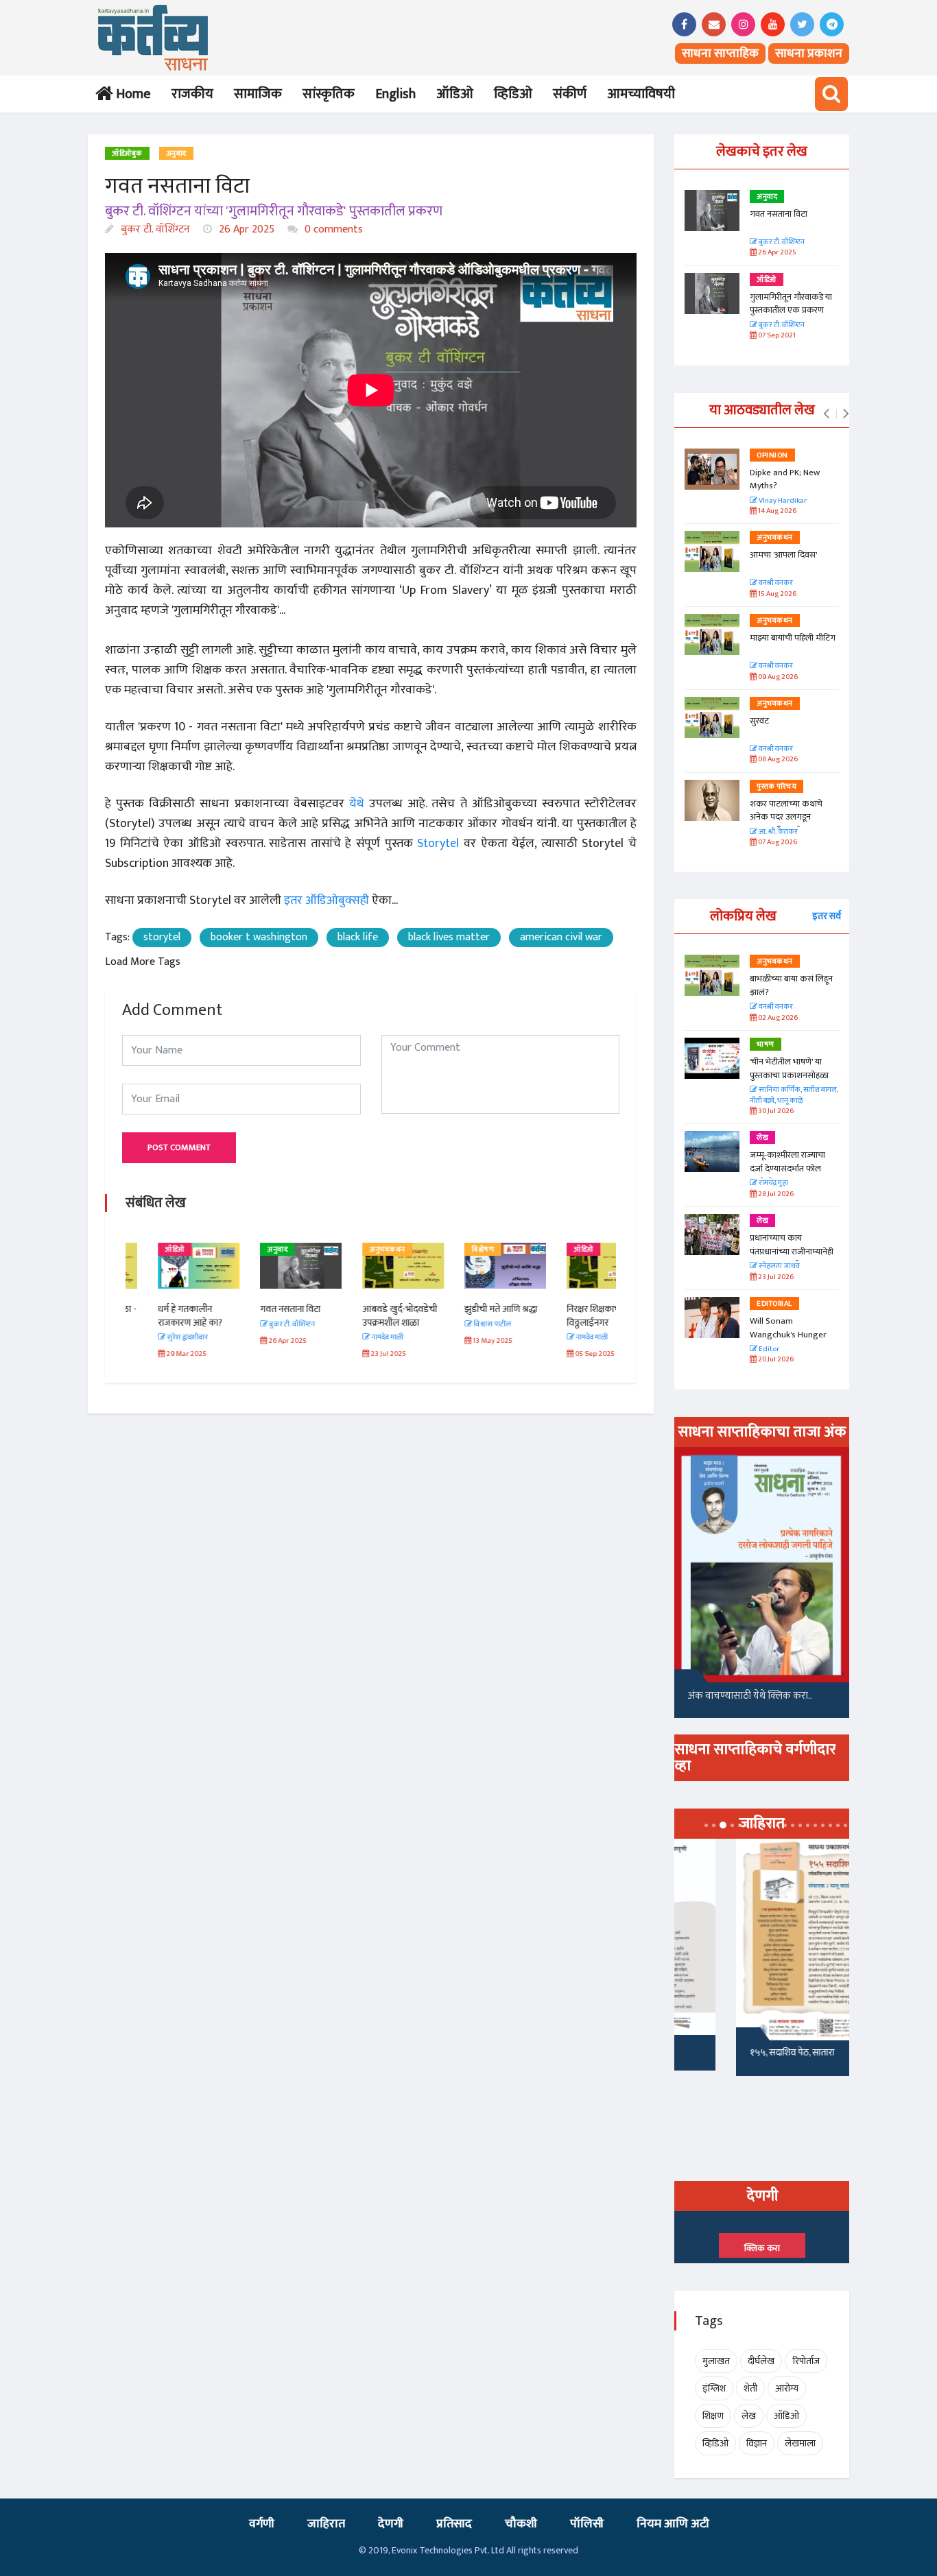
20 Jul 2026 (775, 1360)
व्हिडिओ (513, 94)
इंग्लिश (714, 2388)
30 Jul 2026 (775, 1111)
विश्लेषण (450, 1250)
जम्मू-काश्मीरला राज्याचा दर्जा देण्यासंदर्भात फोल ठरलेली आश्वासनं (787, 1168)
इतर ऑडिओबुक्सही (327, 901)
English (395, 94)
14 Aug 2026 (776, 511)
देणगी (391, 2524)
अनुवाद (176, 154)
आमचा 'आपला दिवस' (783, 555)
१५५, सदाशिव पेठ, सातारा (730, 2052)
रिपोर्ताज (806, 2361)
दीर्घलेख (761, 2361)
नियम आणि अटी (673, 2524)
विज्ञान (757, 2443)
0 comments (332, 229)
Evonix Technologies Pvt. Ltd (448, 2550)
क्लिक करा (762, 2248)
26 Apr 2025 (245, 229)
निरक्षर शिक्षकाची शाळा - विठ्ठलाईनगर (575, 1316)
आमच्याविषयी (641, 94)
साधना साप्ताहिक (720, 53)
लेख (762, 1138)
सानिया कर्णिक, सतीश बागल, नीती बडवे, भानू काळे (794, 1096)
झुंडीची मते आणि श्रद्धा (468, 1309)
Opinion (772, 455)
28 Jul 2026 (775, 1194)
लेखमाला (800, 2443)
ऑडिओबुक (127, 154)
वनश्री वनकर (775, 583)
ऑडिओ (455, 94)
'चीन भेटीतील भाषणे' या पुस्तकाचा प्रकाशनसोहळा (789, 1069)
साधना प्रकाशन (809, 53)
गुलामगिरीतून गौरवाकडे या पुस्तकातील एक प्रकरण (791, 304)
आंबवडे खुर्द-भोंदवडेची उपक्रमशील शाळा (367, 1316)
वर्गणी (262, 2524)
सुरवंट (759, 721)
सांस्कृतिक (329, 94)
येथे (357, 804)
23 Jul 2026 (775, 1277)
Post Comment (179, 1147)
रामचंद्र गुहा (773, 1183)
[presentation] (826, 414)
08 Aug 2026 (777, 760)
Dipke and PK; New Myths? (785, 479)
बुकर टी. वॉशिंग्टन (154, 229)
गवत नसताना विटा (258, 1309)
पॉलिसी (587, 2524)
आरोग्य (787, 2388)
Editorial (774, 1304)
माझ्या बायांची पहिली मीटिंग (793, 638)
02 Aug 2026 (777, 1018)
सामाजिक (258, 94)
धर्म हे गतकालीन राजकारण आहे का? (158, 1316)
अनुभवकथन (355, 1250)
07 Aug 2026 (777, 843)
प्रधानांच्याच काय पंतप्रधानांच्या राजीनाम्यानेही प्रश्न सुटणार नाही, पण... (792, 1251)
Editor (768, 1349)
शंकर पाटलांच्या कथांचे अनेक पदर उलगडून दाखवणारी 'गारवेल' (786, 817)
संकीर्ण (570, 94)
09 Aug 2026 (777, 677)
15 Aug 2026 (776, 594)
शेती (750, 2388)
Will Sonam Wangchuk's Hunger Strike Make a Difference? (788, 1341)
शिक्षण (713, 2416)
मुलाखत (716, 2361)
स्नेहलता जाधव (779, 1266)
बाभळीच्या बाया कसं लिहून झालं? (792, 986)
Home (131, 94)
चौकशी (521, 2524)
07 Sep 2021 (776, 336)
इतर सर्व (827, 916)
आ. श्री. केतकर (778, 832)
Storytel (436, 844)
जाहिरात (326, 2524)
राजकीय (192, 94)
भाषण (766, 1045)
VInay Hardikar (782, 501)
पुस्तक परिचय (776, 787)
